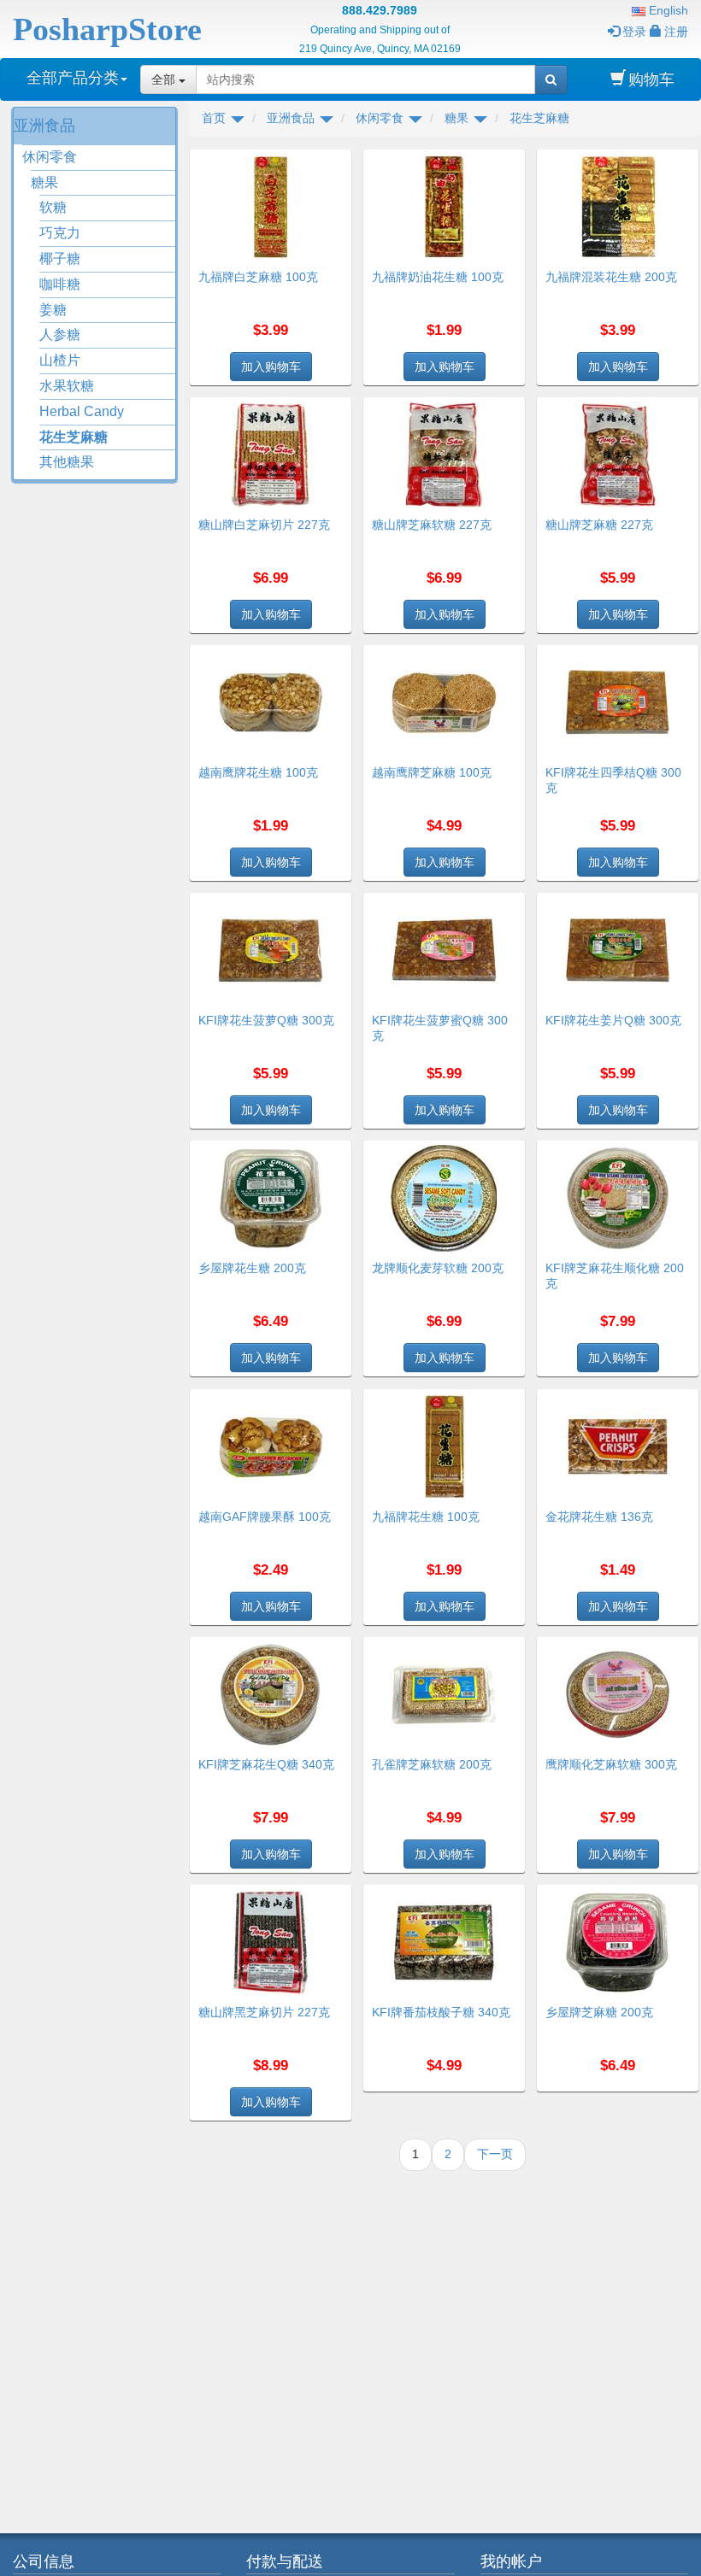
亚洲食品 (44, 126)
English (667, 10)
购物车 (651, 79)
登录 (634, 32)
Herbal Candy (82, 411)
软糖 (53, 207)
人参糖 (60, 334)
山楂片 (60, 360)
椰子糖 (60, 258)
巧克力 (60, 233)
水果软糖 (67, 386)
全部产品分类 (73, 78)
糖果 (44, 182)
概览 (333, 160)
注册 (676, 32)
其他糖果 (67, 462)
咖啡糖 (60, 284)
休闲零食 (50, 157)
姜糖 (53, 310)
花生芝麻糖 (74, 437)
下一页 (495, 2154)
